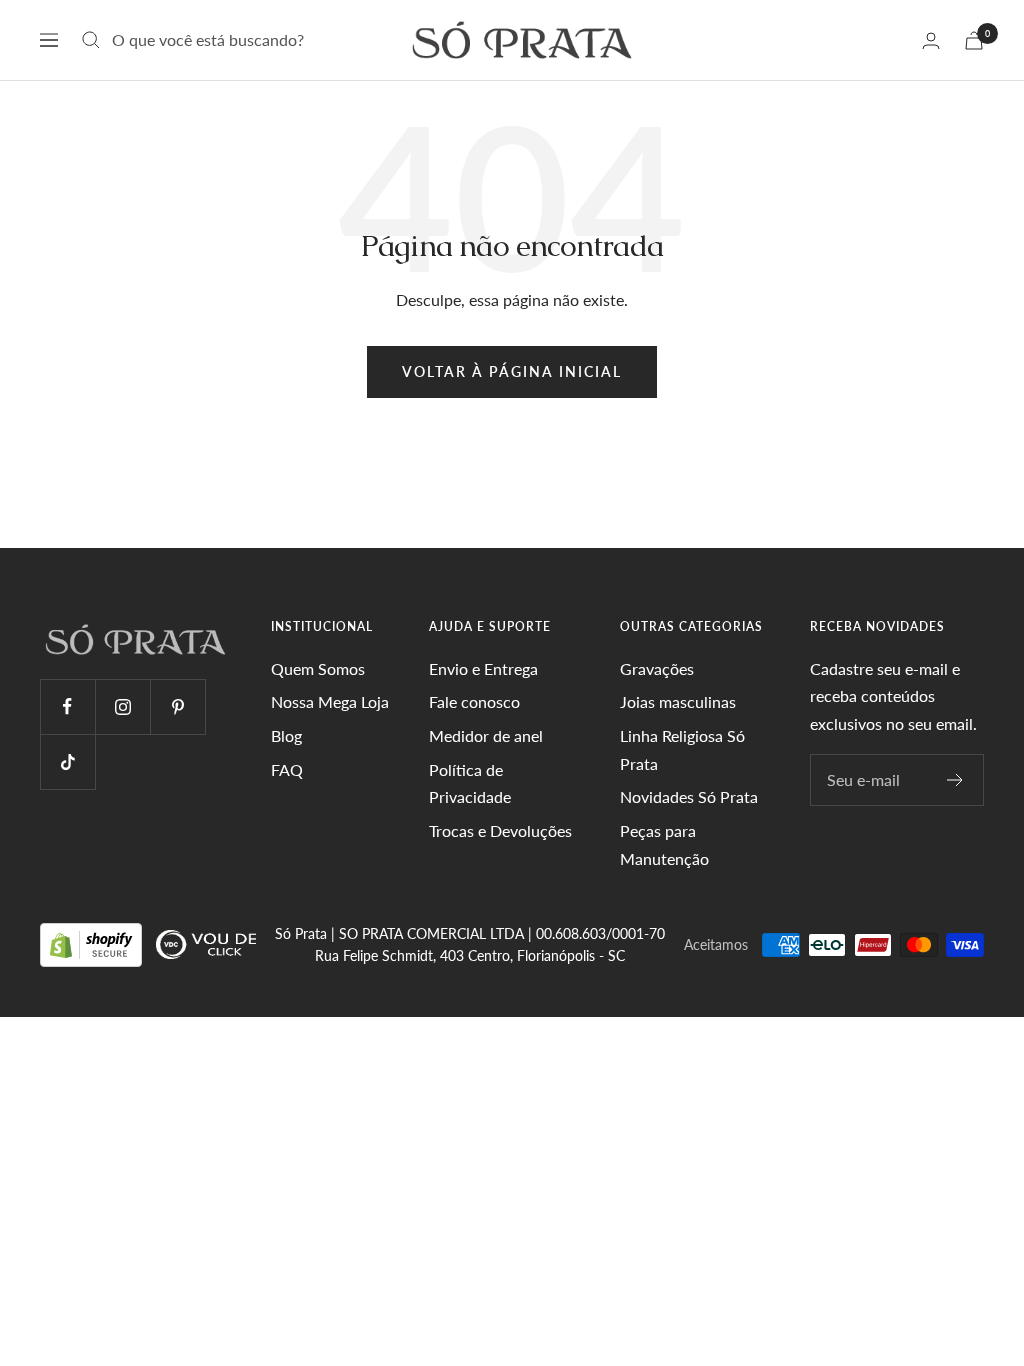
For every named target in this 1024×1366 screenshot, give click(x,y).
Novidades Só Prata (689, 796)
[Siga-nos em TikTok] (67, 761)
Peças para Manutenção (664, 844)
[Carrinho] (974, 40)
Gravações (657, 668)
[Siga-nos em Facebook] (67, 706)
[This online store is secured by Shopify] (93, 943)
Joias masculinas (678, 701)
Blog (286, 735)
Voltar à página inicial (512, 371)
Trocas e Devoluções (500, 830)
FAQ (287, 769)
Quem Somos (318, 668)
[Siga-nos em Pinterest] (177, 706)
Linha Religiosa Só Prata (682, 749)
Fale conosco (474, 701)
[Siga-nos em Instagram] (122, 706)
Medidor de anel (486, 735)
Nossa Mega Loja (330, 701)
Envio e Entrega (483, 668)
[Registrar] (955, 780)
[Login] (931, 40)
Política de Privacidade (470, 783)
